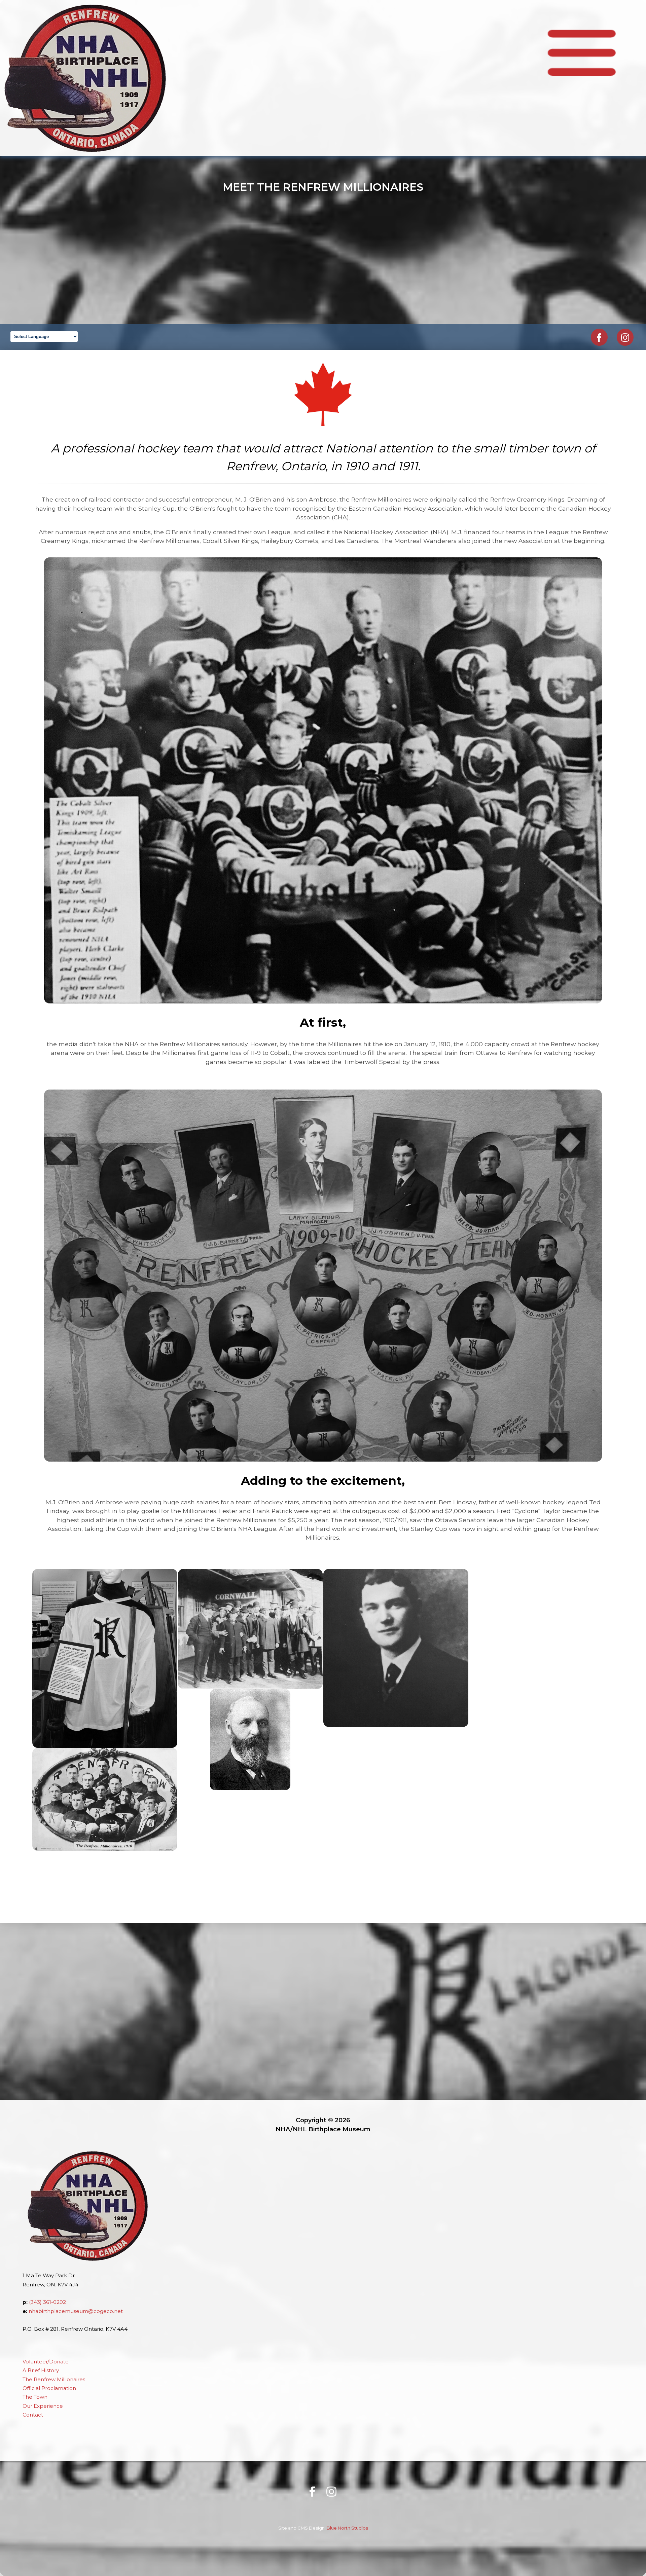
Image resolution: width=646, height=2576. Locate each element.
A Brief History (41, 2370)
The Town (35, 2397)
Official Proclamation (49, 2388)
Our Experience (43, 2406)
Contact (33, 2415)
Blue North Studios (347, 2528)
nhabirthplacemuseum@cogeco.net (76, 2311)
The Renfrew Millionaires (54, 2380)
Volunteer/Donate (46, 2362)
